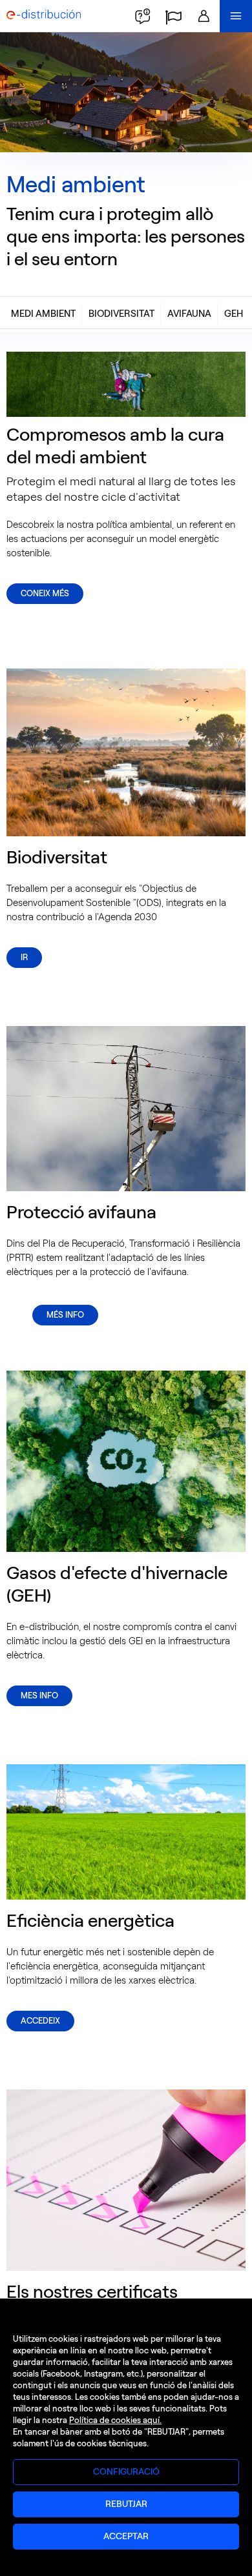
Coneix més (45, 593)
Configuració (126, 2472)
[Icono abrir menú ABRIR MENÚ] (236, 16)
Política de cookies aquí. (115, 2420)
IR (24, 957)
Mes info (39, 1696)
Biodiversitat (121, 314)
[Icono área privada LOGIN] (204, 16)
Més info (65, 1315)
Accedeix (40, 2021)
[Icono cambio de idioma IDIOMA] (173, 16)
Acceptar (126, 2536)
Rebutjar (126, 2504)
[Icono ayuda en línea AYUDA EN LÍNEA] (143, 16)
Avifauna (189, 314)
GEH (234, 314)
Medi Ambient (43, 314)
